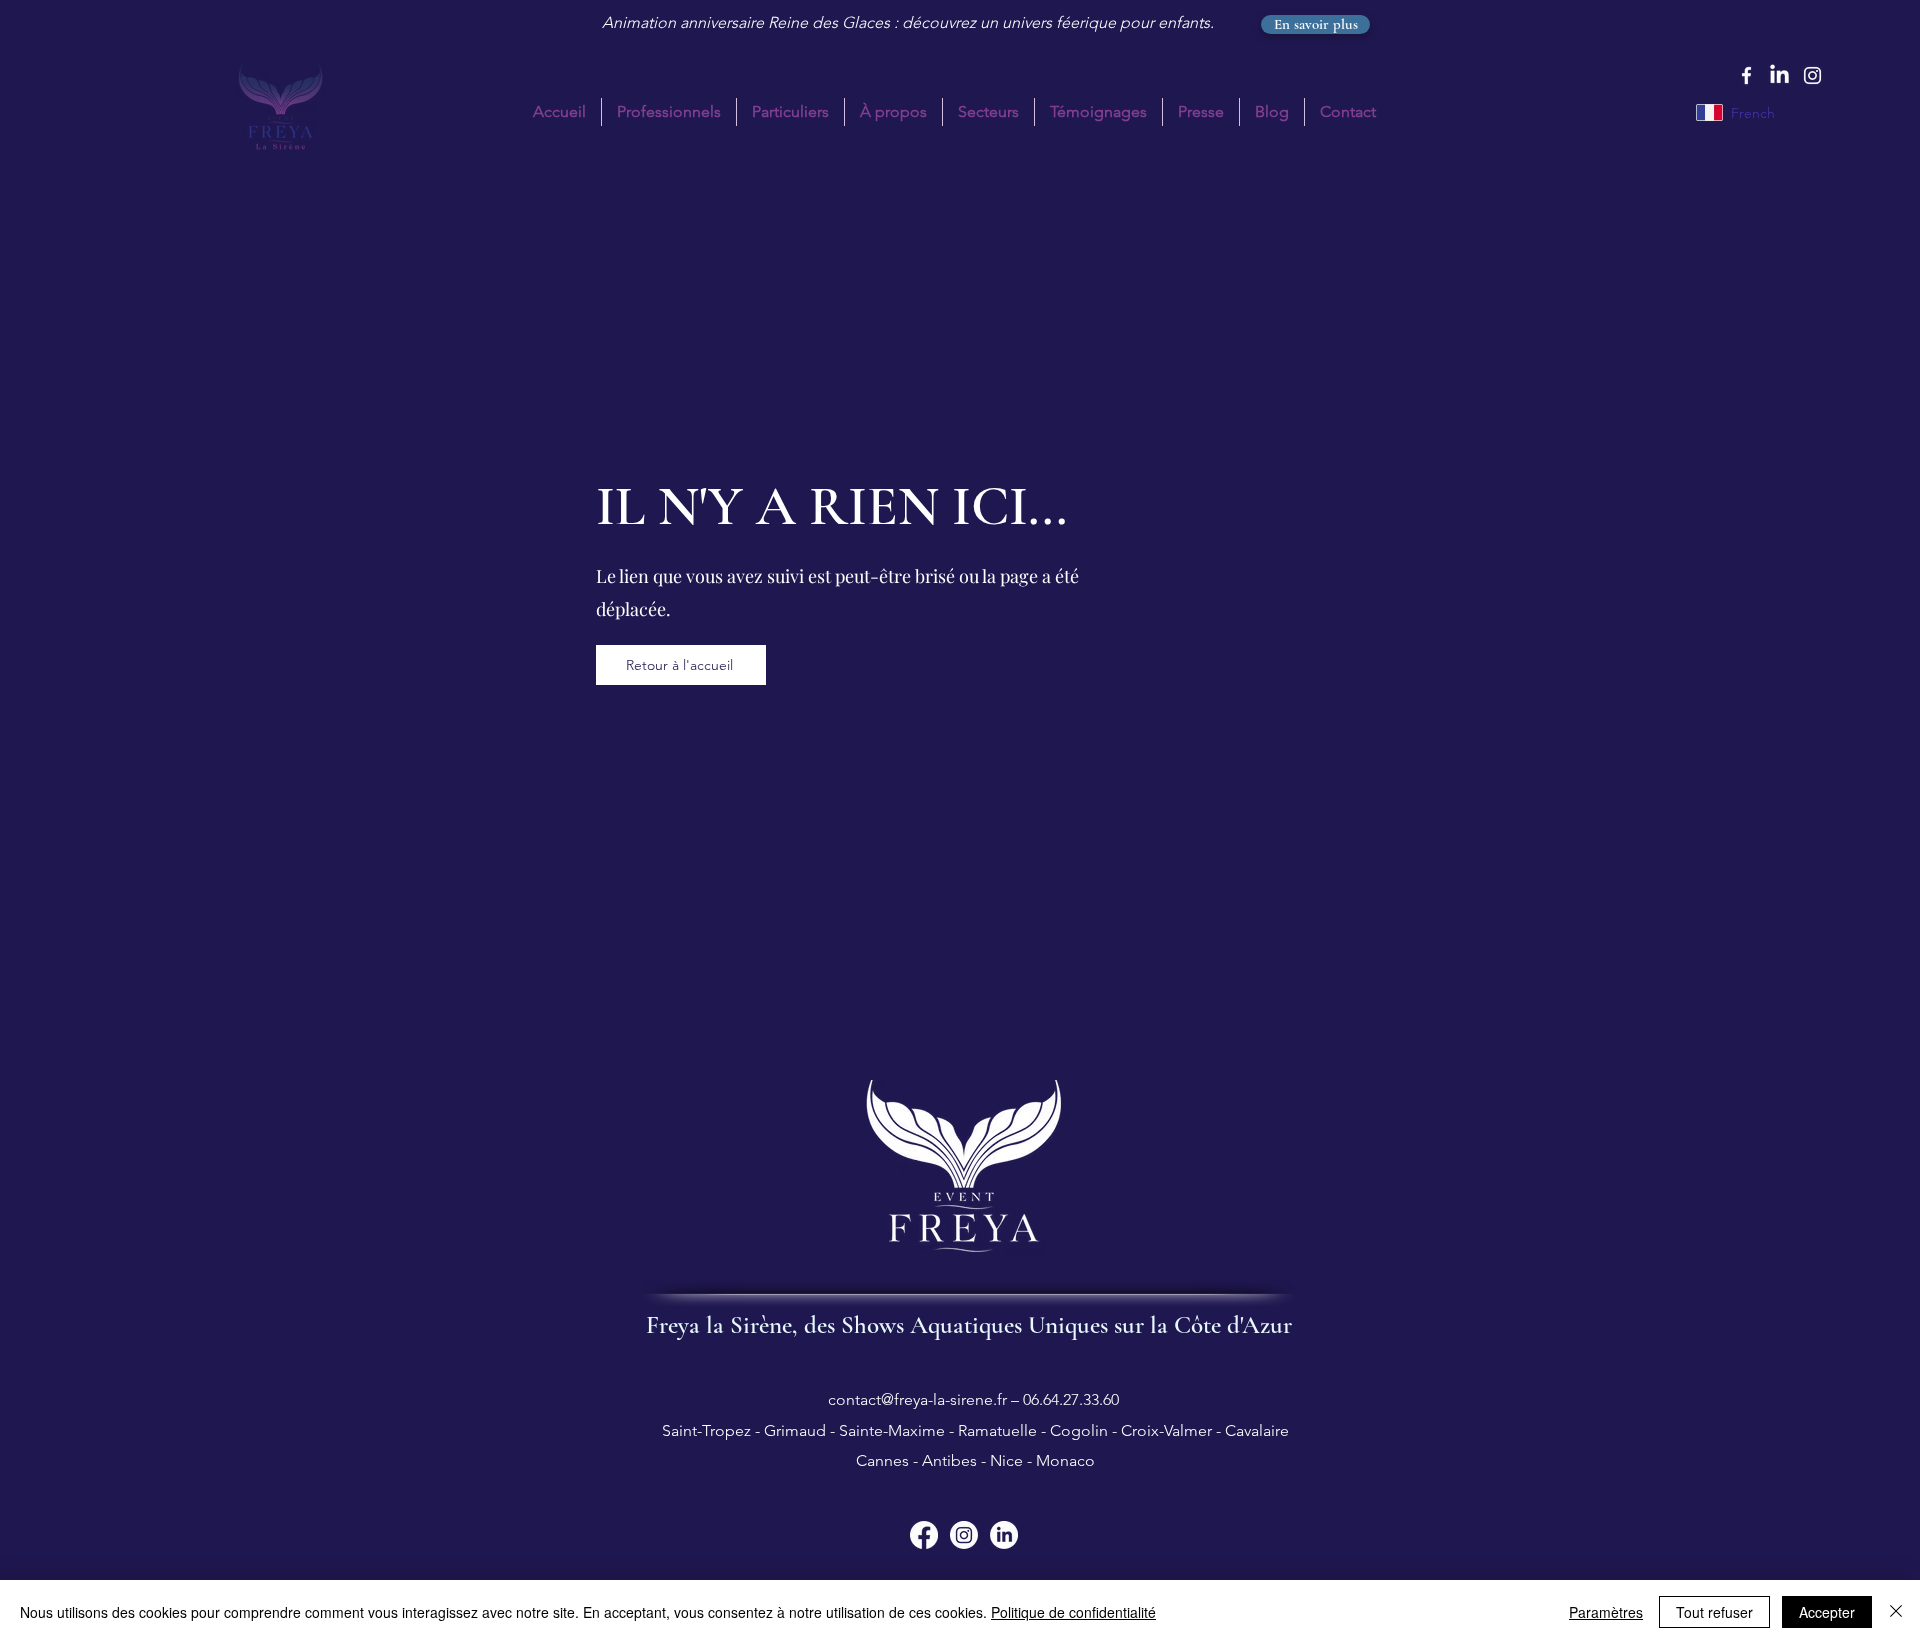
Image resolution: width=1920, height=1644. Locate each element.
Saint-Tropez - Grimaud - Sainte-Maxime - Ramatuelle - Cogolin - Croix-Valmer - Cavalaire (973, 1430)
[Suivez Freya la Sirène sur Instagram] (964, 1535)
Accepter (1827, 1612)
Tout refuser (1714, 1612)
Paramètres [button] (1606, 1612)
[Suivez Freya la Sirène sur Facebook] (924, 1535)
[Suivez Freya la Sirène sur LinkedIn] (1004, 1535)
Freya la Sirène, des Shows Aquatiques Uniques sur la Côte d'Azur (969, 1325)
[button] (790, 112)
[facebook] (1746, 75)
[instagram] (1812, 75)
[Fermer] (1896, 1612)
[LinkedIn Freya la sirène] (1779, 75)
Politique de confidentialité (1073, 1612)
